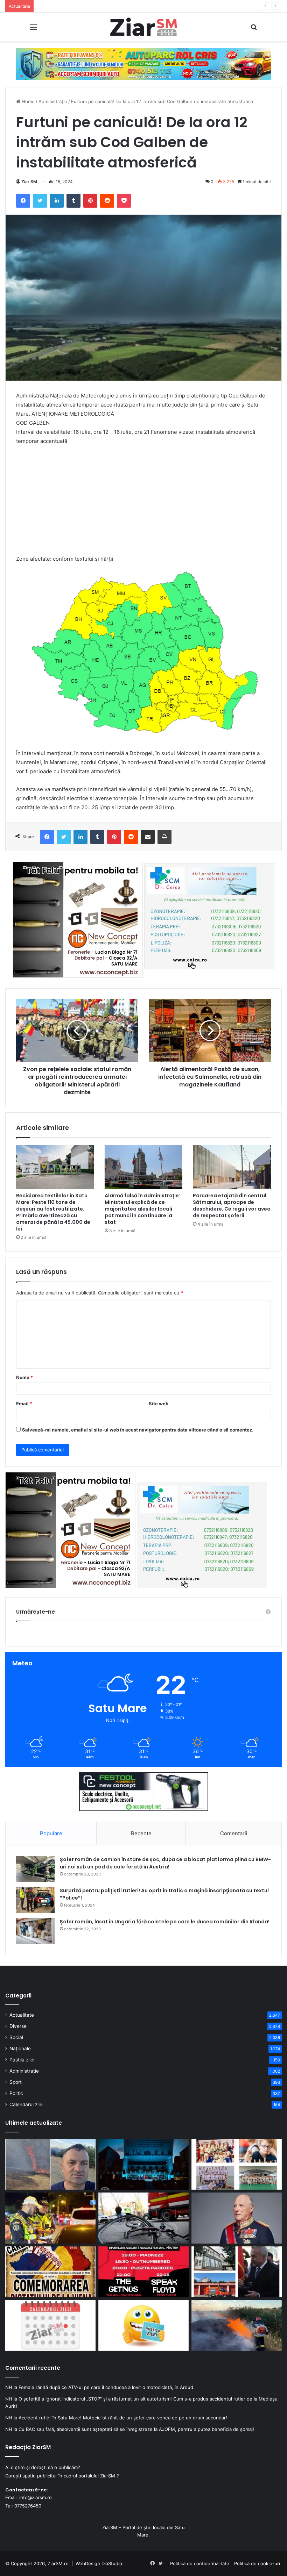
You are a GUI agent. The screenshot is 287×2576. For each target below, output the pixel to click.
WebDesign (88, 2563)
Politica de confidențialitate (200, 2563)
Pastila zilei (22, 2060)
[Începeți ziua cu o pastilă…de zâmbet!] (143, 2325)
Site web (159, 1404)
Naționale (20, 2048)
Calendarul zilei (26, 2104)
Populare (51, 1833)
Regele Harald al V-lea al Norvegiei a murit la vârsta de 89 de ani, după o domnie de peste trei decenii (148, 6)
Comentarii (234, 1833)
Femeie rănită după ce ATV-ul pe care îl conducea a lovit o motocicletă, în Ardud (106, 2387)
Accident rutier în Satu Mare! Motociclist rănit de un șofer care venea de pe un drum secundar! (123, 2418)
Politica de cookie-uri (257, 2563)
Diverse (18, 2026)
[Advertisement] (143, 503)
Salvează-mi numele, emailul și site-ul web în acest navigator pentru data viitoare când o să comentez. (138, 1430)
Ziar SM (29, 182)
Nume (24, 1377)
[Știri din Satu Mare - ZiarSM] (143, 27)
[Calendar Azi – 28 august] (50, 2325)
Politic (16, 2093)
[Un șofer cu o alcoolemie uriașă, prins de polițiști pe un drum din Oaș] (50, 2218)
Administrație (53, 101)
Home (27, 101)
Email (24, 1404)
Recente (141, 1833)
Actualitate (22, 2015)
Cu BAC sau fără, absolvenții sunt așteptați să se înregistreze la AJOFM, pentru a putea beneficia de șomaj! (136, 2429)
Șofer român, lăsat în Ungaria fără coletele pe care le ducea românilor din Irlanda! (165, 1922)
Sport (16, 2082)
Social (16, 2037)
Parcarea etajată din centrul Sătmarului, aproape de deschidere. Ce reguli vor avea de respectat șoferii (232, 1206)
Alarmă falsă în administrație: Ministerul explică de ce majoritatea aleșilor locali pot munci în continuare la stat (142, 1209)
